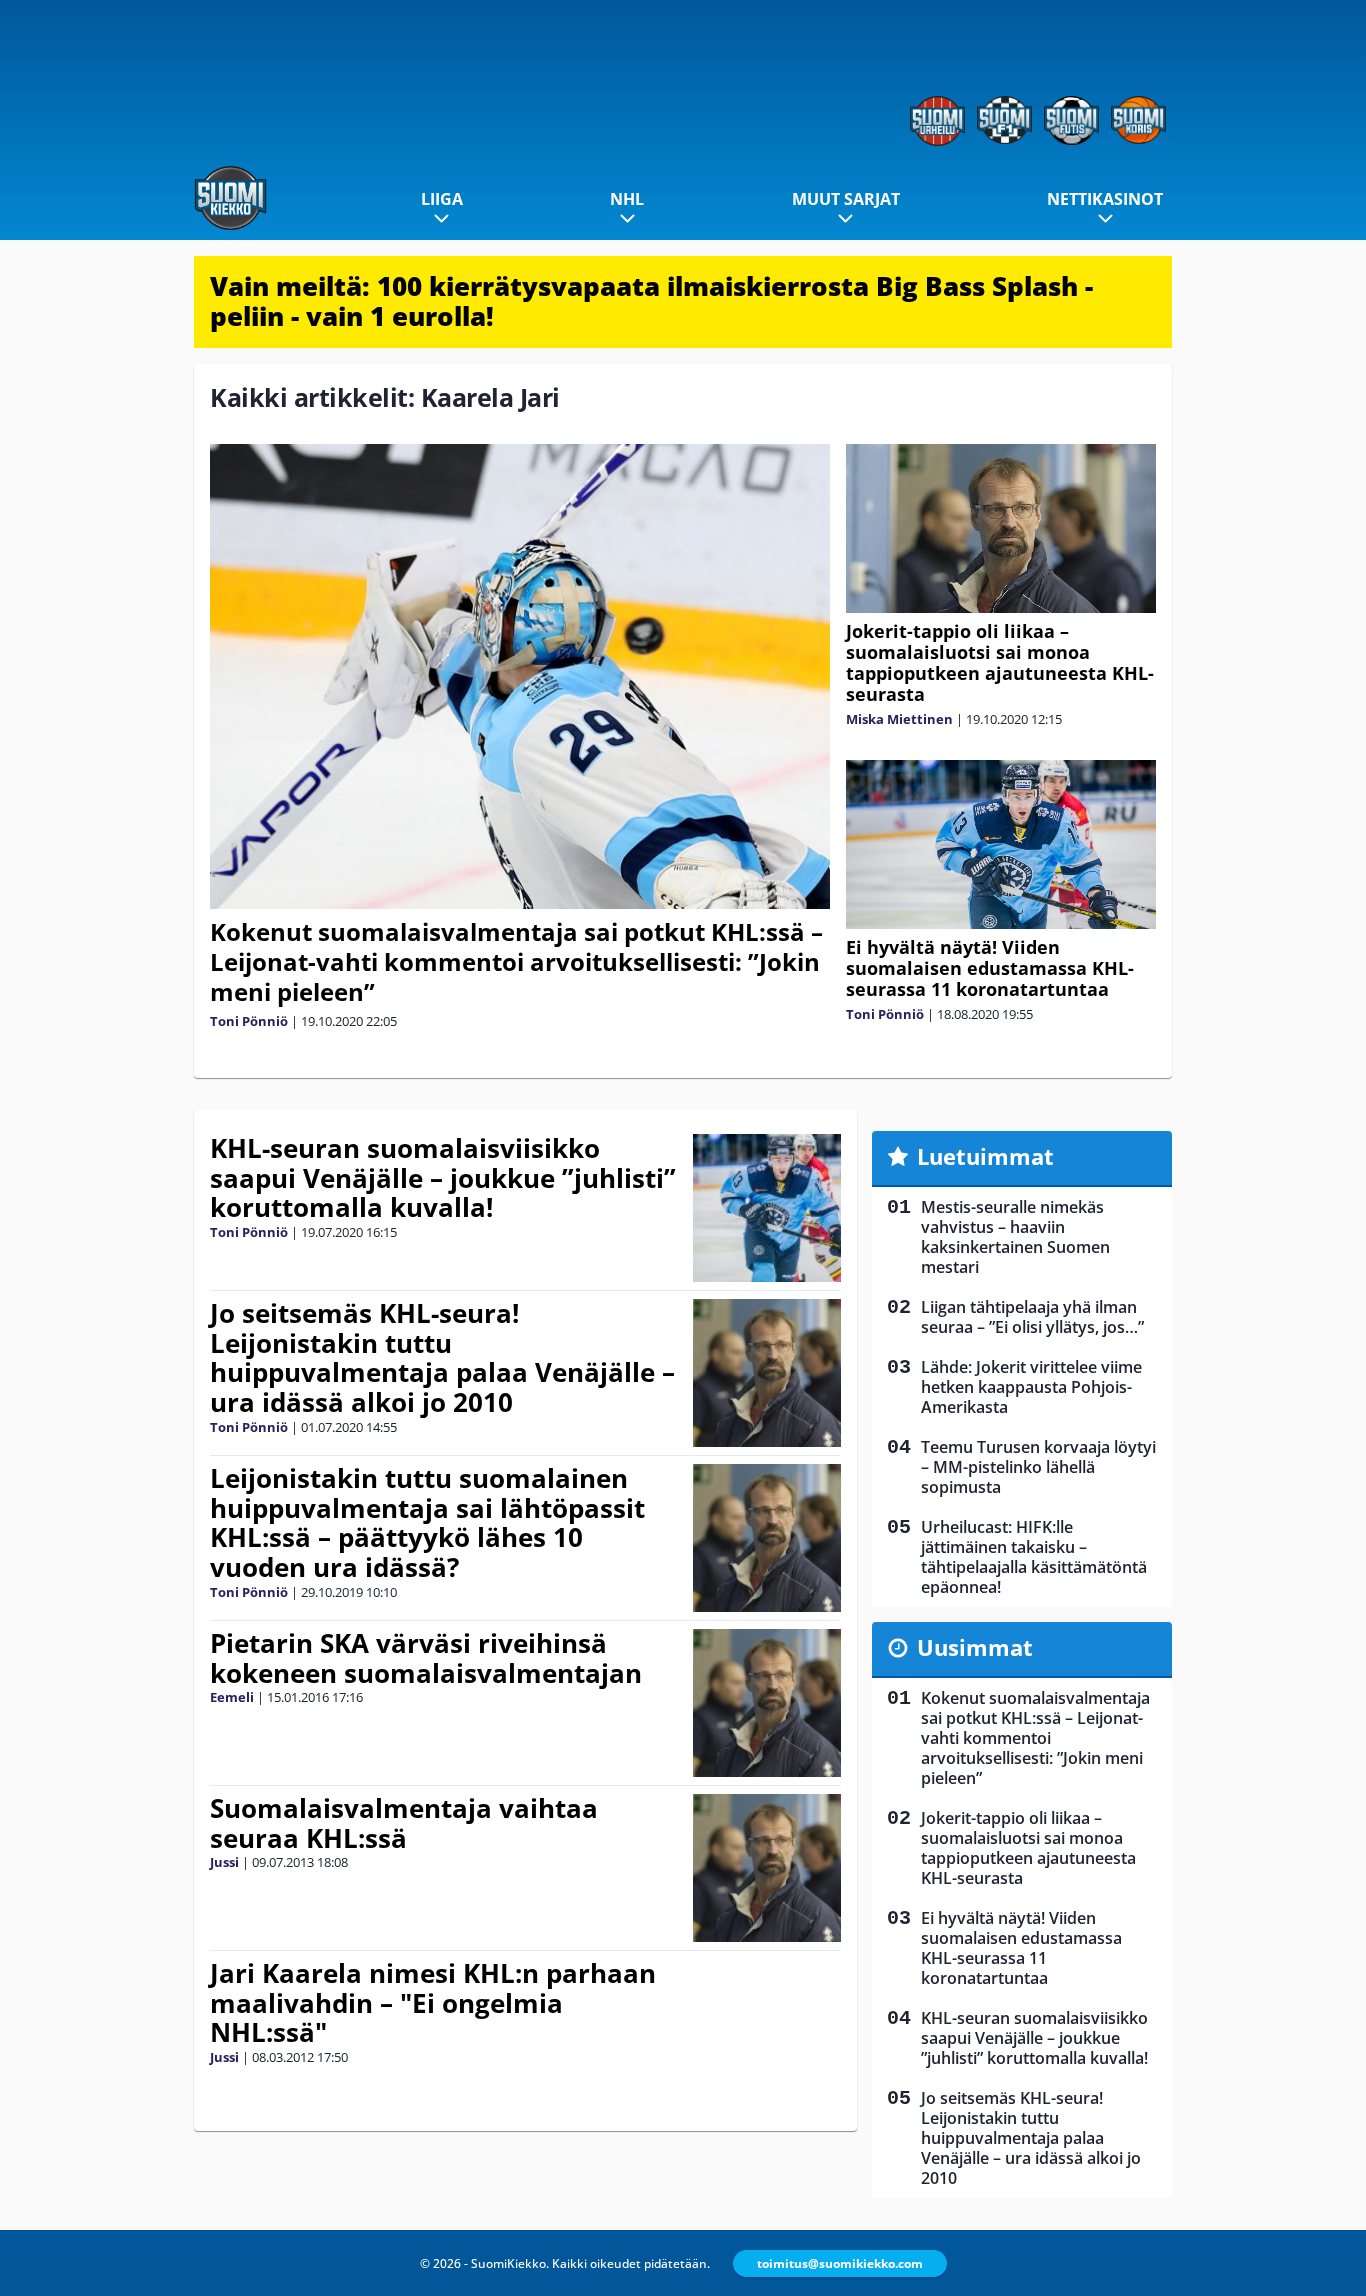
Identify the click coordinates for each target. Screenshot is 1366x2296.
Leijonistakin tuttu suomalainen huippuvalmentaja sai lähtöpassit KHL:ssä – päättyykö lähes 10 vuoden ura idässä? (427, 1523)
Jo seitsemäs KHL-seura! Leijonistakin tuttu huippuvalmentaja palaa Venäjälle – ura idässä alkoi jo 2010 (442, 1358)
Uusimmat (975, 1647)
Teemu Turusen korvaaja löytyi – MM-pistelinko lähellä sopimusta (1038, 1467)
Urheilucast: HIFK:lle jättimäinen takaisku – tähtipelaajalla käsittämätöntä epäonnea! (1034, 1557)
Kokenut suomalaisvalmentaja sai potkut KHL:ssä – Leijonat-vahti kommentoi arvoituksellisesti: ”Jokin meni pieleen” (516, 961)
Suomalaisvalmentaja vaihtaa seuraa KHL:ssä (404, 1823)
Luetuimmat (985, 1156)
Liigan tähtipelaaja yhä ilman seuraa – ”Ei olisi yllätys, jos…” (1032, 1317)
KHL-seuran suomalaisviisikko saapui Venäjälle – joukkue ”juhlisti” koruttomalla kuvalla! (443, 1178)
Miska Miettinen (899, 719)
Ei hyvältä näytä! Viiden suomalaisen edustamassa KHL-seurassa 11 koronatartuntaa (990, 968)
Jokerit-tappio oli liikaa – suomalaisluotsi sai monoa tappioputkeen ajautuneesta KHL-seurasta (1000, 662)
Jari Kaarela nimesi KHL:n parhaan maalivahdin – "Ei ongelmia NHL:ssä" (433, 2003)
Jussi (224, 1862)
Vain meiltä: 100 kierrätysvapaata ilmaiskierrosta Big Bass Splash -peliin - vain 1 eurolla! (651, 301)
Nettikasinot (1105, 199)
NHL (627, 199)
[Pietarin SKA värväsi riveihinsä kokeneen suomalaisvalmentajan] (767, 1703)
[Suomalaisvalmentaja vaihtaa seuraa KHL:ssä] (767, 1868)
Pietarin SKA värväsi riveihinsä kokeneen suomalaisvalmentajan (426, 1658)
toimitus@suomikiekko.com (840, 2263)
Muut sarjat (846, 199)
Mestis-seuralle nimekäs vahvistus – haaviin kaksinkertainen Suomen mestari (1015, 1237)
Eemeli (232, 1697)
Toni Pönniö (249, 1021)
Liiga (442, 199)
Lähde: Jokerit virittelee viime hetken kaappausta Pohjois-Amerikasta (1031, 1387)
